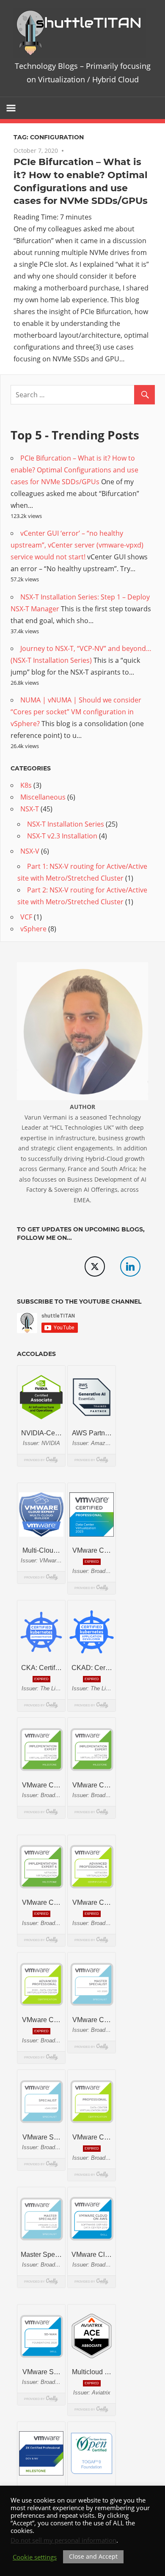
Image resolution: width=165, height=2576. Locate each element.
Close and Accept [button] (93, 2556)
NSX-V (30, 851)
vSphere (33, 929)
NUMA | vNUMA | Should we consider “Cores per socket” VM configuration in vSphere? (76, 712)
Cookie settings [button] (35, 2557)
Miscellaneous (43, 797)
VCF (26, 917)
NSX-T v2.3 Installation (62, 836)
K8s (26, 785)
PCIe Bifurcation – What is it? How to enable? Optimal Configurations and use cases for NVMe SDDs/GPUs (74, 470)
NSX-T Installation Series (66, 824)
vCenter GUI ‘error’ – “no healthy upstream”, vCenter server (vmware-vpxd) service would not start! (77, 545)
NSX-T (30, 809)
